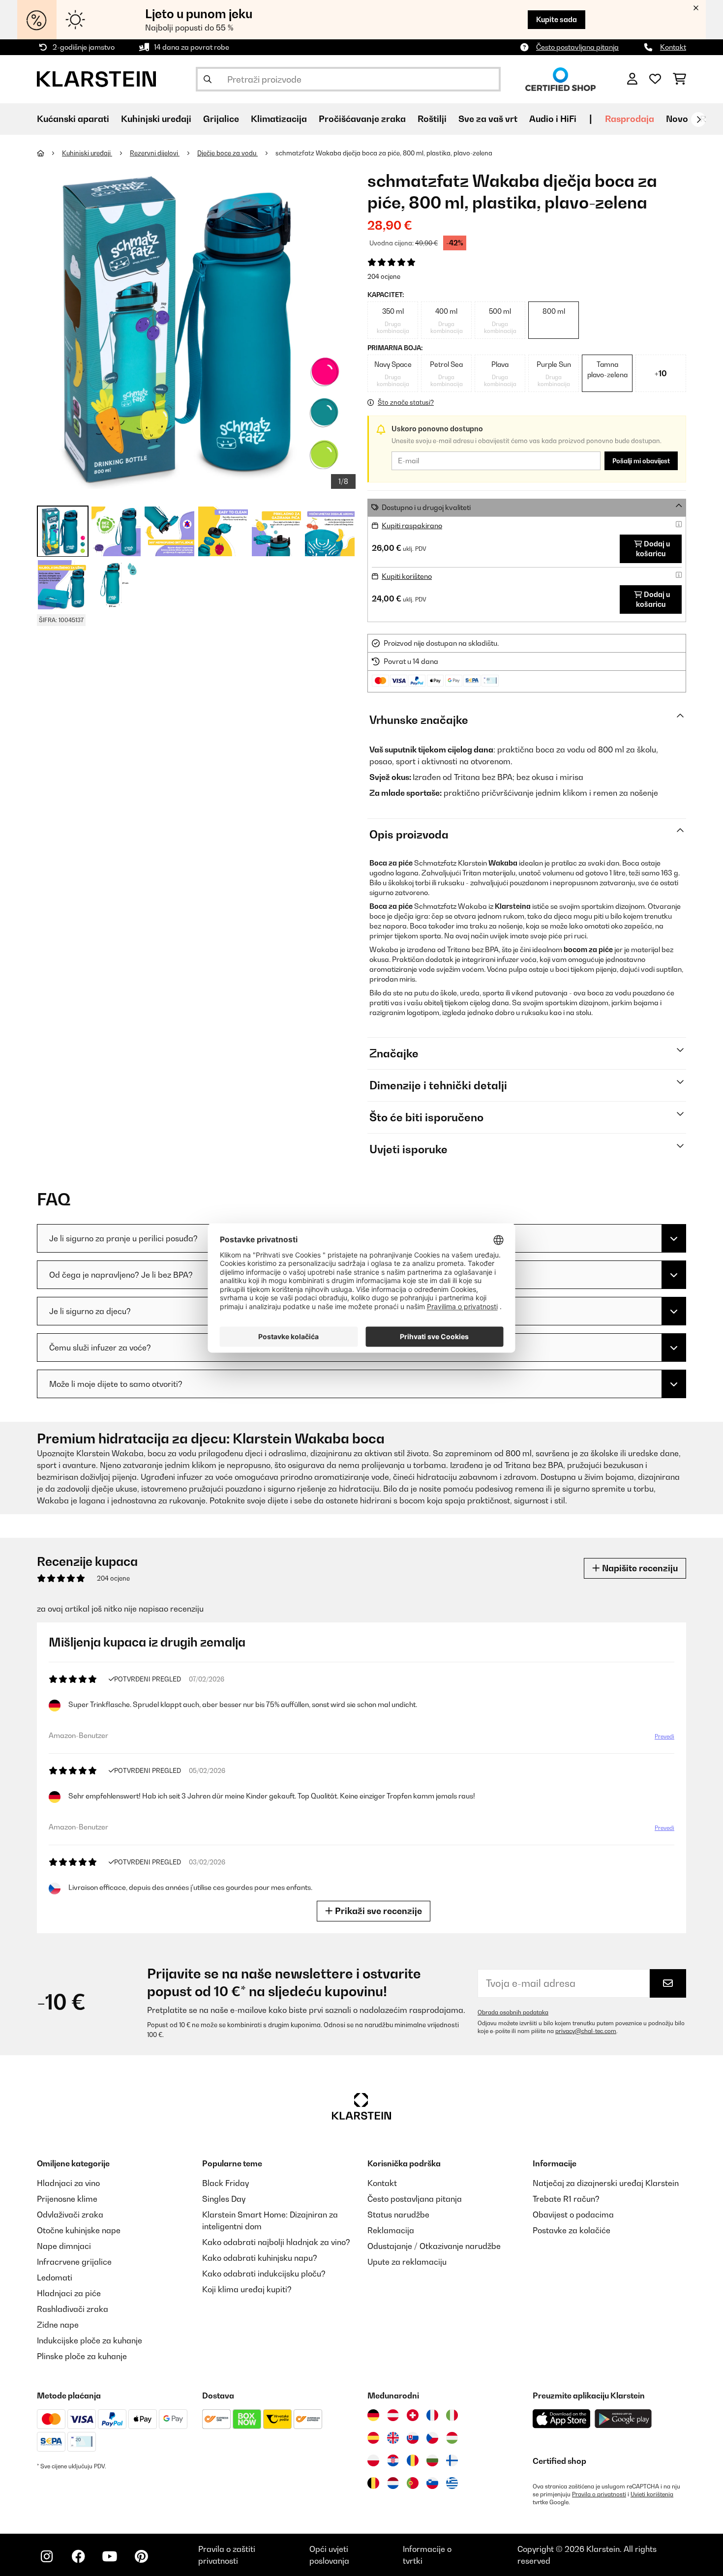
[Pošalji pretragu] (208, 79)
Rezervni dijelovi (155, 153)
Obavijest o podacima (573, 2215)
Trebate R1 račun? (566, 2199)
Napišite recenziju (639, 1568)
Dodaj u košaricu (653, 549)
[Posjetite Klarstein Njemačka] (373, 2415)
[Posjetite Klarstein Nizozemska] (393, 2483)
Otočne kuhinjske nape (79, 2230)
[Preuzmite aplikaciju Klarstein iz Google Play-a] (623, 2419)
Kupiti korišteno (407, 576)
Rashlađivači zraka (73, 2309)
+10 (661, 373)
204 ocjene (384, 276)
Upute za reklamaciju (407, 2262)
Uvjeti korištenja (652, 2494)
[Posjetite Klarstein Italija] (452, 2415)
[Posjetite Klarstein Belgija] (373, 2483)
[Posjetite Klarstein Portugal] (413, 2483)
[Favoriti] (655, 79)
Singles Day (224, 2199)
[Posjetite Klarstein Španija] (373, 2438)
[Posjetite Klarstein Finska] (452, 2460)
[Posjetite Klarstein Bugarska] (432, 2460)
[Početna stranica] (49, 153)
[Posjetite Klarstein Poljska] (373, 2460)
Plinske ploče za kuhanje (82, 2356)
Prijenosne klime (67, 2199)
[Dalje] (698, 120)
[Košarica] (679, 79)
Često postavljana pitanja (577, 47)
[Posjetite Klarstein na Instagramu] (47, 2556)
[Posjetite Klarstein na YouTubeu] (110, 2556)
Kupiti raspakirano (412, 525)
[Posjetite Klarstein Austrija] (393, 2415)
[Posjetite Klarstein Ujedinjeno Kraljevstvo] (393, 2438)
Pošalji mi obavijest (641, 461)
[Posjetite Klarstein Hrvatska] (393, 2460)
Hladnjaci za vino (68, 2183)
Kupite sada (557, 19)
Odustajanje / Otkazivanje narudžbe (434, 2246)
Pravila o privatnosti (599, 2494)
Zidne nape (58, 2325)
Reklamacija (391, 2230)
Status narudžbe (398, 2215)
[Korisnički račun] (632, 79)
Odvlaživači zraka (70, 2215)
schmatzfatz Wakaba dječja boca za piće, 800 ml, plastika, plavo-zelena (384, 153)
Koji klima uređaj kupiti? (247, 2289)
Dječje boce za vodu (227, 153)
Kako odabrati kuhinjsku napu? (260, 2258)
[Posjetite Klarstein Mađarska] (452, 2438)
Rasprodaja (630, 119)
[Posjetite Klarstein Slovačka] (413, 2438)
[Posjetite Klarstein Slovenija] (432, 2483)
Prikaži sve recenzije (377, 1911)
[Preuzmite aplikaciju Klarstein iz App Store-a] (562, 2419)
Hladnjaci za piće (69, 2293)
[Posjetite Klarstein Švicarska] (413, 2415)
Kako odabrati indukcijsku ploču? (264, 2274)
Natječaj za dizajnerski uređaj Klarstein (606, 2183)
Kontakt (673, 47)
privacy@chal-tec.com (586, 2031)
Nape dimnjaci (64, 2246)
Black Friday (226, 2183)
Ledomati (55, 2277)
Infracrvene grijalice (74, 2262)
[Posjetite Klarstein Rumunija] (413, 2460)
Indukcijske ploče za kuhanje (90, 2340)
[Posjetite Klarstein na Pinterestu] (141, 2556)
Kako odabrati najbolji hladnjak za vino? (276, 2242)
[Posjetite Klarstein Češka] (432, 2438)
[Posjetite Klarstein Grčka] (452, 2484)
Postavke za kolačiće (572, 2230)
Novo (677, 119)
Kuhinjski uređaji (87, 153)
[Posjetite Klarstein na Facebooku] (78, 2556)
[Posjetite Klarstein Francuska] (432, 2415)
